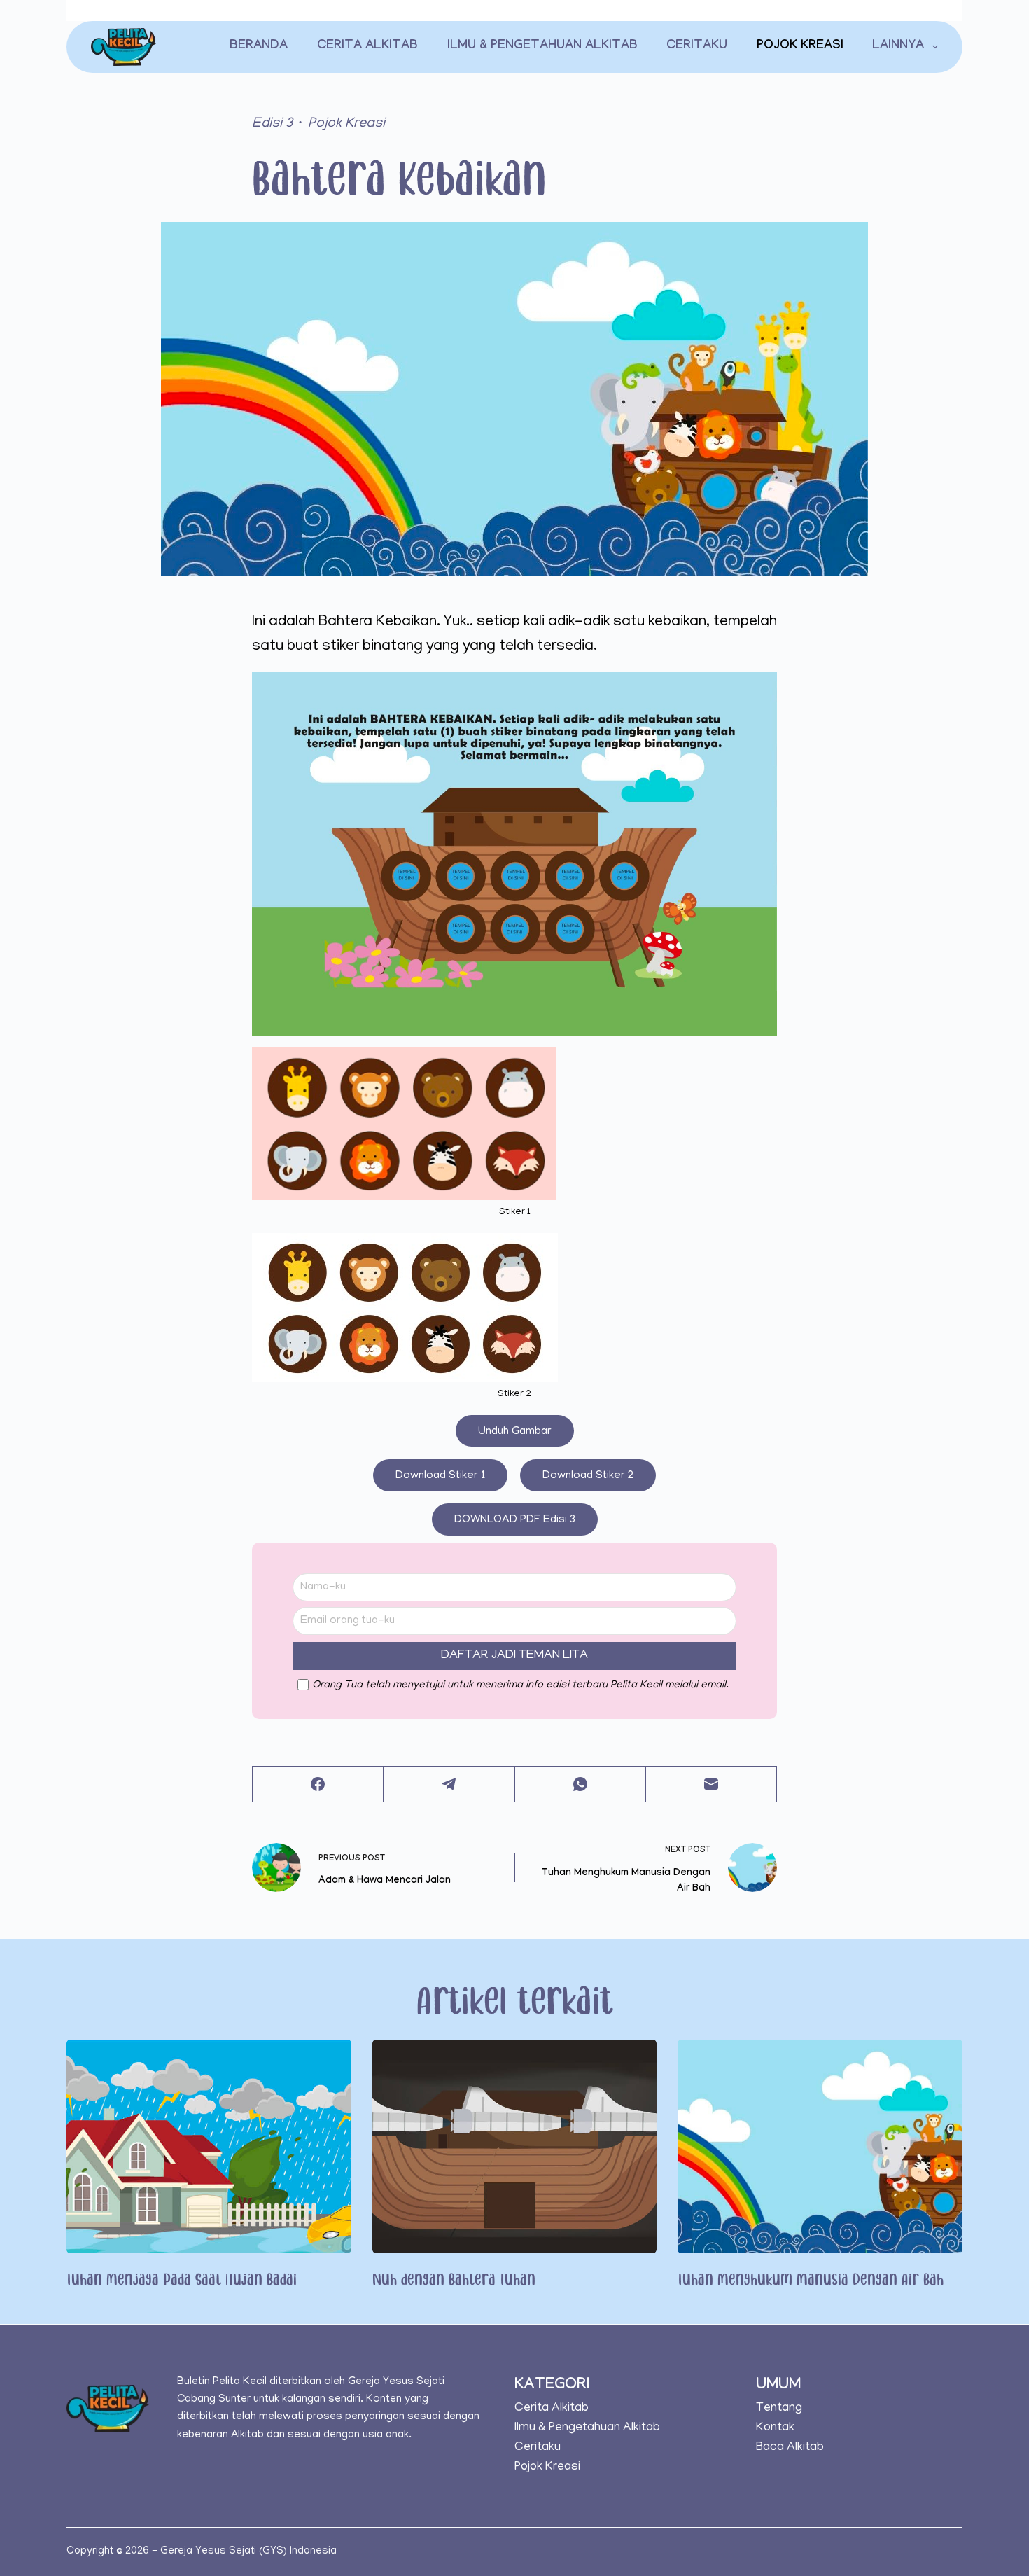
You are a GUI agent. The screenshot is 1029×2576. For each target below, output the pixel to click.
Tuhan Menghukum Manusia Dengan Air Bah (811, 2278)
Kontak (775, 2428)
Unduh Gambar (515, 1432)
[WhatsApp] (581, 1784)
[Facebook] (318, 1784)
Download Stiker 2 (588, 1476)
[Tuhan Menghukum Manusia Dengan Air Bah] (820, 2146)
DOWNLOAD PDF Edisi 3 (515, 1520)
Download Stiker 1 (440, 1476)
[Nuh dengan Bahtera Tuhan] (515, 2146)
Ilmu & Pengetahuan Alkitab (542, 47)
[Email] (712, 1784)
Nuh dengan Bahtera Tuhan (454, 2278)
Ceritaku (697, 47)
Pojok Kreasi (800, 47)
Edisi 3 (272, 124)
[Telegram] (449, 1784)
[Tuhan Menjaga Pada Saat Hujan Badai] (209, 2146)
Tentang (779, 2408)
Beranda (259, 47)
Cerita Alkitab (367, 47)
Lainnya (898, 47)
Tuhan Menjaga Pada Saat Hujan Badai (182, 2278)
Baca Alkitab (790, 2448)
